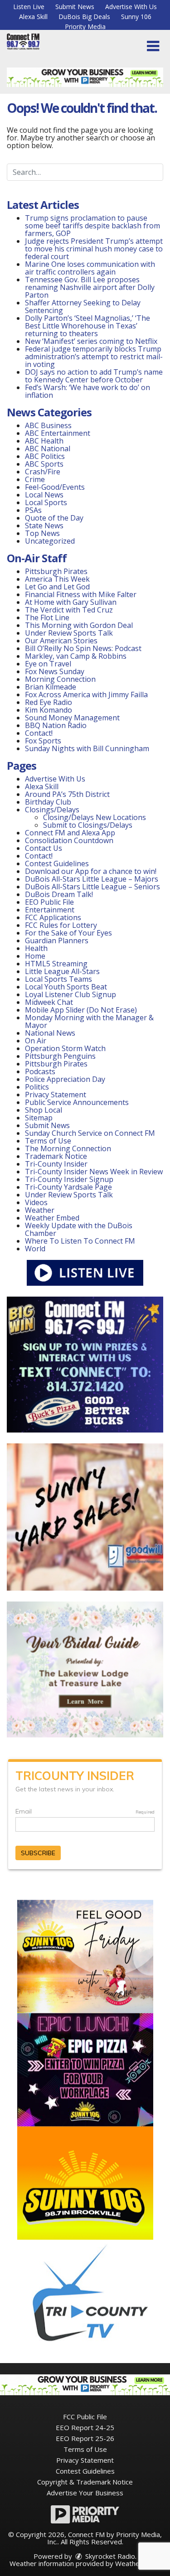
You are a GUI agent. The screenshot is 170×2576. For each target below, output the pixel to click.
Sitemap (39, 1118)
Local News (44, 495)
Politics (37, 1087)
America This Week (57, 579)
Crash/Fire (43, 472)
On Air (36, 1041)
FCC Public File (85, 2417)
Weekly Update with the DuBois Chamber (79, 1229)
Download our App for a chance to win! (91, 871)
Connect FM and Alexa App (70, 833)
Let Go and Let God (57, 587)
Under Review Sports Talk (69, 633)
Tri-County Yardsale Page (68, 1187)
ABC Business (48, 425)
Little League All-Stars (62, 971)
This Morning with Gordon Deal (79, 625)
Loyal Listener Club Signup (70, 994)
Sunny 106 (136, 17)
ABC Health (44, 441)
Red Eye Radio (49, 702)
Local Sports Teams (58, 979)
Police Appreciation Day (65, 1079)
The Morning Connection (68, 1148)
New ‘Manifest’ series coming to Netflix (91, 341)
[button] (153, 46)
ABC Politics (45, 456)
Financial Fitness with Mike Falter (81, 594)
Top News (42, 533)
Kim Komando (49, 710)
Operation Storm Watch (65, 1048)
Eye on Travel (48, 664)
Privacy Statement (56, 1095)
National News (50, 1033)
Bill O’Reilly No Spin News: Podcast (83, 648)
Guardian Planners (57, 941)
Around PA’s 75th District (67, 794)
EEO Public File (49, 902)
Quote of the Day (54, 518)
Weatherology (137, 2563)
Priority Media (85, 27)
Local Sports (46, 502)
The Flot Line (47, 617)
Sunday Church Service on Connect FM (90, 1133)
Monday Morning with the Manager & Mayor (89, 1021)
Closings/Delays (52, 810)
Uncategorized (50, 541)
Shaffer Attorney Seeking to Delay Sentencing (83, 306)
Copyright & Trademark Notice (85, 2482)
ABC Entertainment (58, 433)
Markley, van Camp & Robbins (76, 656)
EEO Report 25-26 (85, 2438)
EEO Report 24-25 (85, 2427)
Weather (40, 1210)
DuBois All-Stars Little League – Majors (92, 879)
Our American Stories (61, 641)
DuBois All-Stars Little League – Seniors (92, 887)
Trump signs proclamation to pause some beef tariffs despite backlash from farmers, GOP (92, 226)
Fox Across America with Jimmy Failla (86, 695)
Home (35, 956)
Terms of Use (48, 1141)
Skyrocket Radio (109, 2556)
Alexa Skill (33, 17)
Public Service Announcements (77, 1102)
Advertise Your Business (85, 2493)
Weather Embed (52, 1218)
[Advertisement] (85, 77)
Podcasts (40, 1071)
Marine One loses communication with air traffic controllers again (90, 268)
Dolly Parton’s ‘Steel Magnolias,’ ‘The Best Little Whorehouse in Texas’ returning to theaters (87, 326)
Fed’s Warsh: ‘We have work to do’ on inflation (87, 391)
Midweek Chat (49, 1002)
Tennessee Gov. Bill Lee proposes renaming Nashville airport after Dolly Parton (90, 287)
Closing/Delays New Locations (95, 817)
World (35, 1249)
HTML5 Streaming (56, 964)
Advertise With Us (131, 7)
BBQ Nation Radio (56, 725)
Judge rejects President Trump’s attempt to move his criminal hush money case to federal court (94, 249)
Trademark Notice (56, 1156)
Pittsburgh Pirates (56, 571)
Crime (35, 479)
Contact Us (44, 848)
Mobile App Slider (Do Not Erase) (81, 1010)
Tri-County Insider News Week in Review (94, 1172)
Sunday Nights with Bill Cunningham (87, 748)
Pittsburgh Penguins (60, 1056)
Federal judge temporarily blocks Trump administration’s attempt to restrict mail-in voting (94, 357)
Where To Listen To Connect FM (80, 1241)
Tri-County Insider (56, 1164)
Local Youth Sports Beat (66, 987)
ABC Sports (44, 464)
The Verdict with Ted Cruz (69, 610)
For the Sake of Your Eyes (68, 933)
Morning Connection (60, 679)
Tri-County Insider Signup (69, 1179)
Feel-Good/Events (55, 487)
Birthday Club (48, 802)
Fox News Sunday (55, 671)
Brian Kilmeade (51, 687)
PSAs (33, 510)
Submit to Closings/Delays (88, 825)
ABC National (48, 449)
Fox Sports (43, 741)
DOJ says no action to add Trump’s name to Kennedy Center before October (94, 376)
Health (36, 948)
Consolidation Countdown (69, 840)
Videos (36, 1202)
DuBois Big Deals (84, 17)
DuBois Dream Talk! (59, 894)
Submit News (75, 7)
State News (44, 526)
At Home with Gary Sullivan (71, 602)
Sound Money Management (72, 718)
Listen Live (29, 7)
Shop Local (44, 1110)
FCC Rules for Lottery (61, 925)
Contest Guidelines (57, 863)
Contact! (39, 733)
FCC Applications (53, 917)
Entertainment (50, 910)
